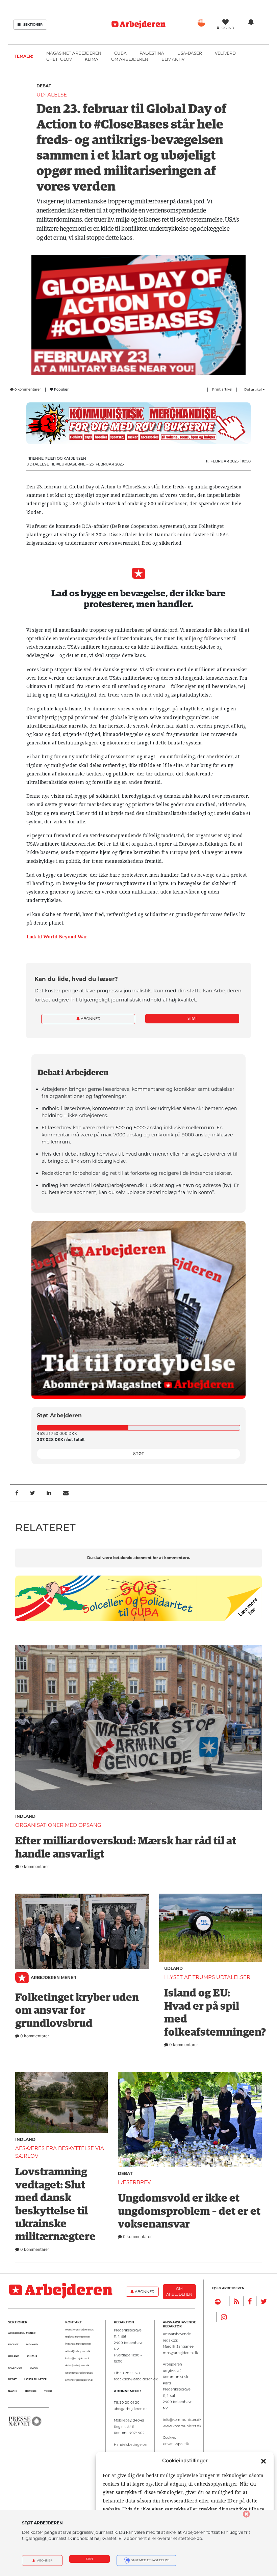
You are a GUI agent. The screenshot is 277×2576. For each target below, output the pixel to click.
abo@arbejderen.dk (131, 2409)
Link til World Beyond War (57, 937)
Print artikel (222, 389)
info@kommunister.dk (182, 2419)
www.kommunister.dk (182, 2426)
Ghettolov (59, 59)
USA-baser (190, 53)
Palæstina (152, 53)
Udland (173, 1968)
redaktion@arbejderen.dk (79, 2330)
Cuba (120, 53)
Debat (44, 86)
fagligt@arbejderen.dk (78, 2337)
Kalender (15, 2368)
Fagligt (13, 2344)
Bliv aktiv (173, 59)
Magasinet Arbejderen (74, 53)
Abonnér (44, 2560)
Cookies (169, 2437)
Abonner (90, 1019)
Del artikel (254, 389)
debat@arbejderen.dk (77, 2366)
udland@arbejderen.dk (78, 2351)
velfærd (225, 53)
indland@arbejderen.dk (78, 2344)
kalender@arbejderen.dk (79, 2373)
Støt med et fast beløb (150, 2560)
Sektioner (32, 24)
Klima (92, 59)
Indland (25, 1816)
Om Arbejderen (130, 59)
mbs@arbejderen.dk (180, 2353)
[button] (263, 2461)
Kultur (32, 2356)
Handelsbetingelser (131, 2444)
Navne (13, 2391)
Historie (31, 2391)
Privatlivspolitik (176, 2444)
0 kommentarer (27, 389)
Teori (48, 2391)
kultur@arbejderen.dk (77, 2358)
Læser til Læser (35, 2379)
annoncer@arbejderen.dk (79, 2380)
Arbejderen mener (54, 1977)
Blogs (34, 2368)
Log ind (227, 28)
